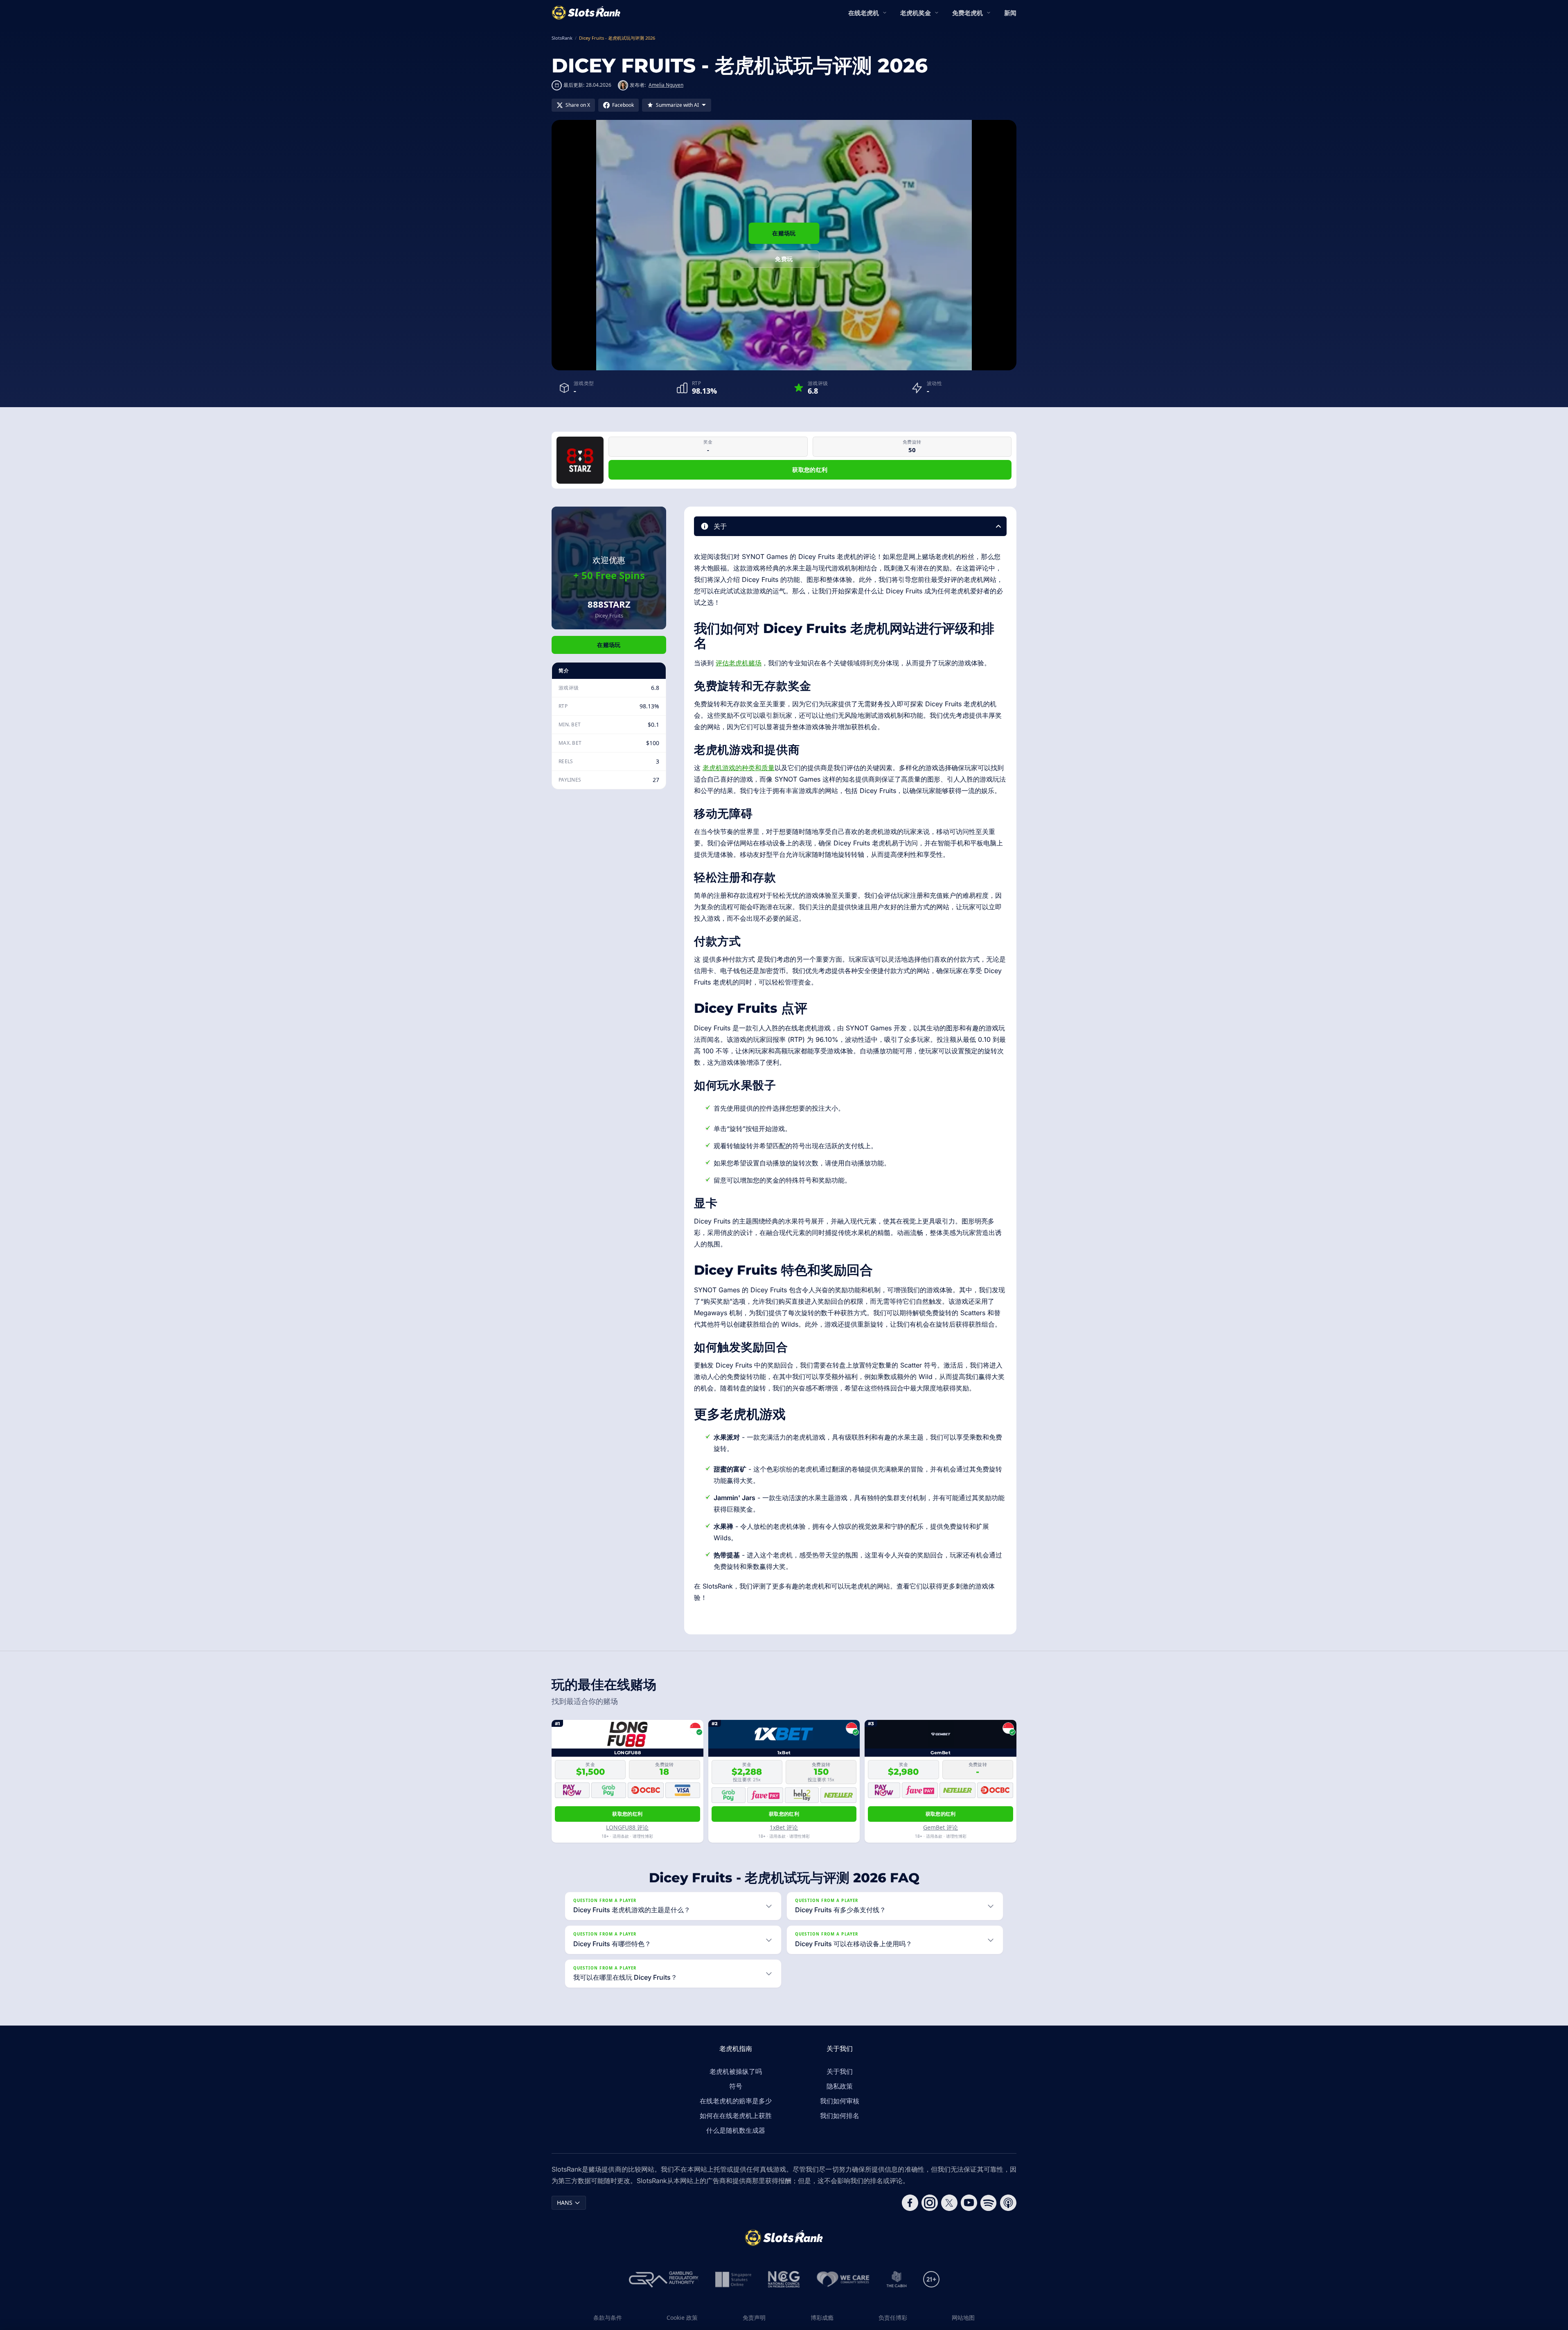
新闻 (1010, 13)
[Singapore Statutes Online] (733, 2279)
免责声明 (754, 2318)
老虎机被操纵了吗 (736, 2071)
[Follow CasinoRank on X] (949, 2203)
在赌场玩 (784, 233)
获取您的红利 (810, 470)
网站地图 (963, 2318)
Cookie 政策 (682, 2318)
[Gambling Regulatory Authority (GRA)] (664, 2279)
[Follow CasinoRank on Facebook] (910, 2203)
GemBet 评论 (941, 1827)
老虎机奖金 (916, 13)
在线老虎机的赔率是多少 (736, 2101)
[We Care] (843, 2279)
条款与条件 (608, 2318)
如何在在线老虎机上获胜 (736, 2116)
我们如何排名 (840, 2116)
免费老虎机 (968, 13)
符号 (736, 2086)
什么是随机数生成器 (736, 2130)
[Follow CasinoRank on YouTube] (969, 2203)
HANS (565, 2203)
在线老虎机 (864, 13)
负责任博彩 (893, 2318)
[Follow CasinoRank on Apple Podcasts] (1008, 2203)
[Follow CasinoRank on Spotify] (989, 2203)
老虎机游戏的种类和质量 (739, 768)
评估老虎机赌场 (739, 663)
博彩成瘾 (822, 2318)
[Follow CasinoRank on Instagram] (930, 2203)
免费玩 (784, 259)
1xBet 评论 (784, 1827)
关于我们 (840, 2071)
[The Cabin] (897, 2279)
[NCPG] (784, 2279)
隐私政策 (840, 2086)
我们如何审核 (840, 2101)
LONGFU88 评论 (627, 1827)
